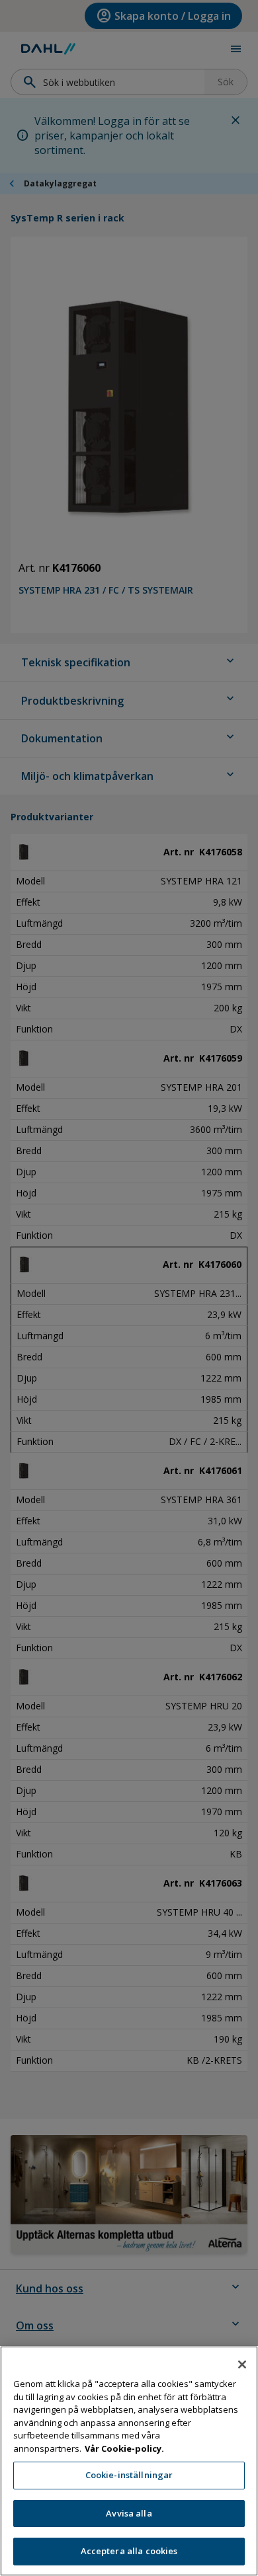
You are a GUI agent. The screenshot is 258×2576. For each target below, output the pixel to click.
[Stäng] (242, 2364)
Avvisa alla (129, 2513)
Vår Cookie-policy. (124, 2448)
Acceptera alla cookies (129, 2551)
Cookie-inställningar (129, 2475)
